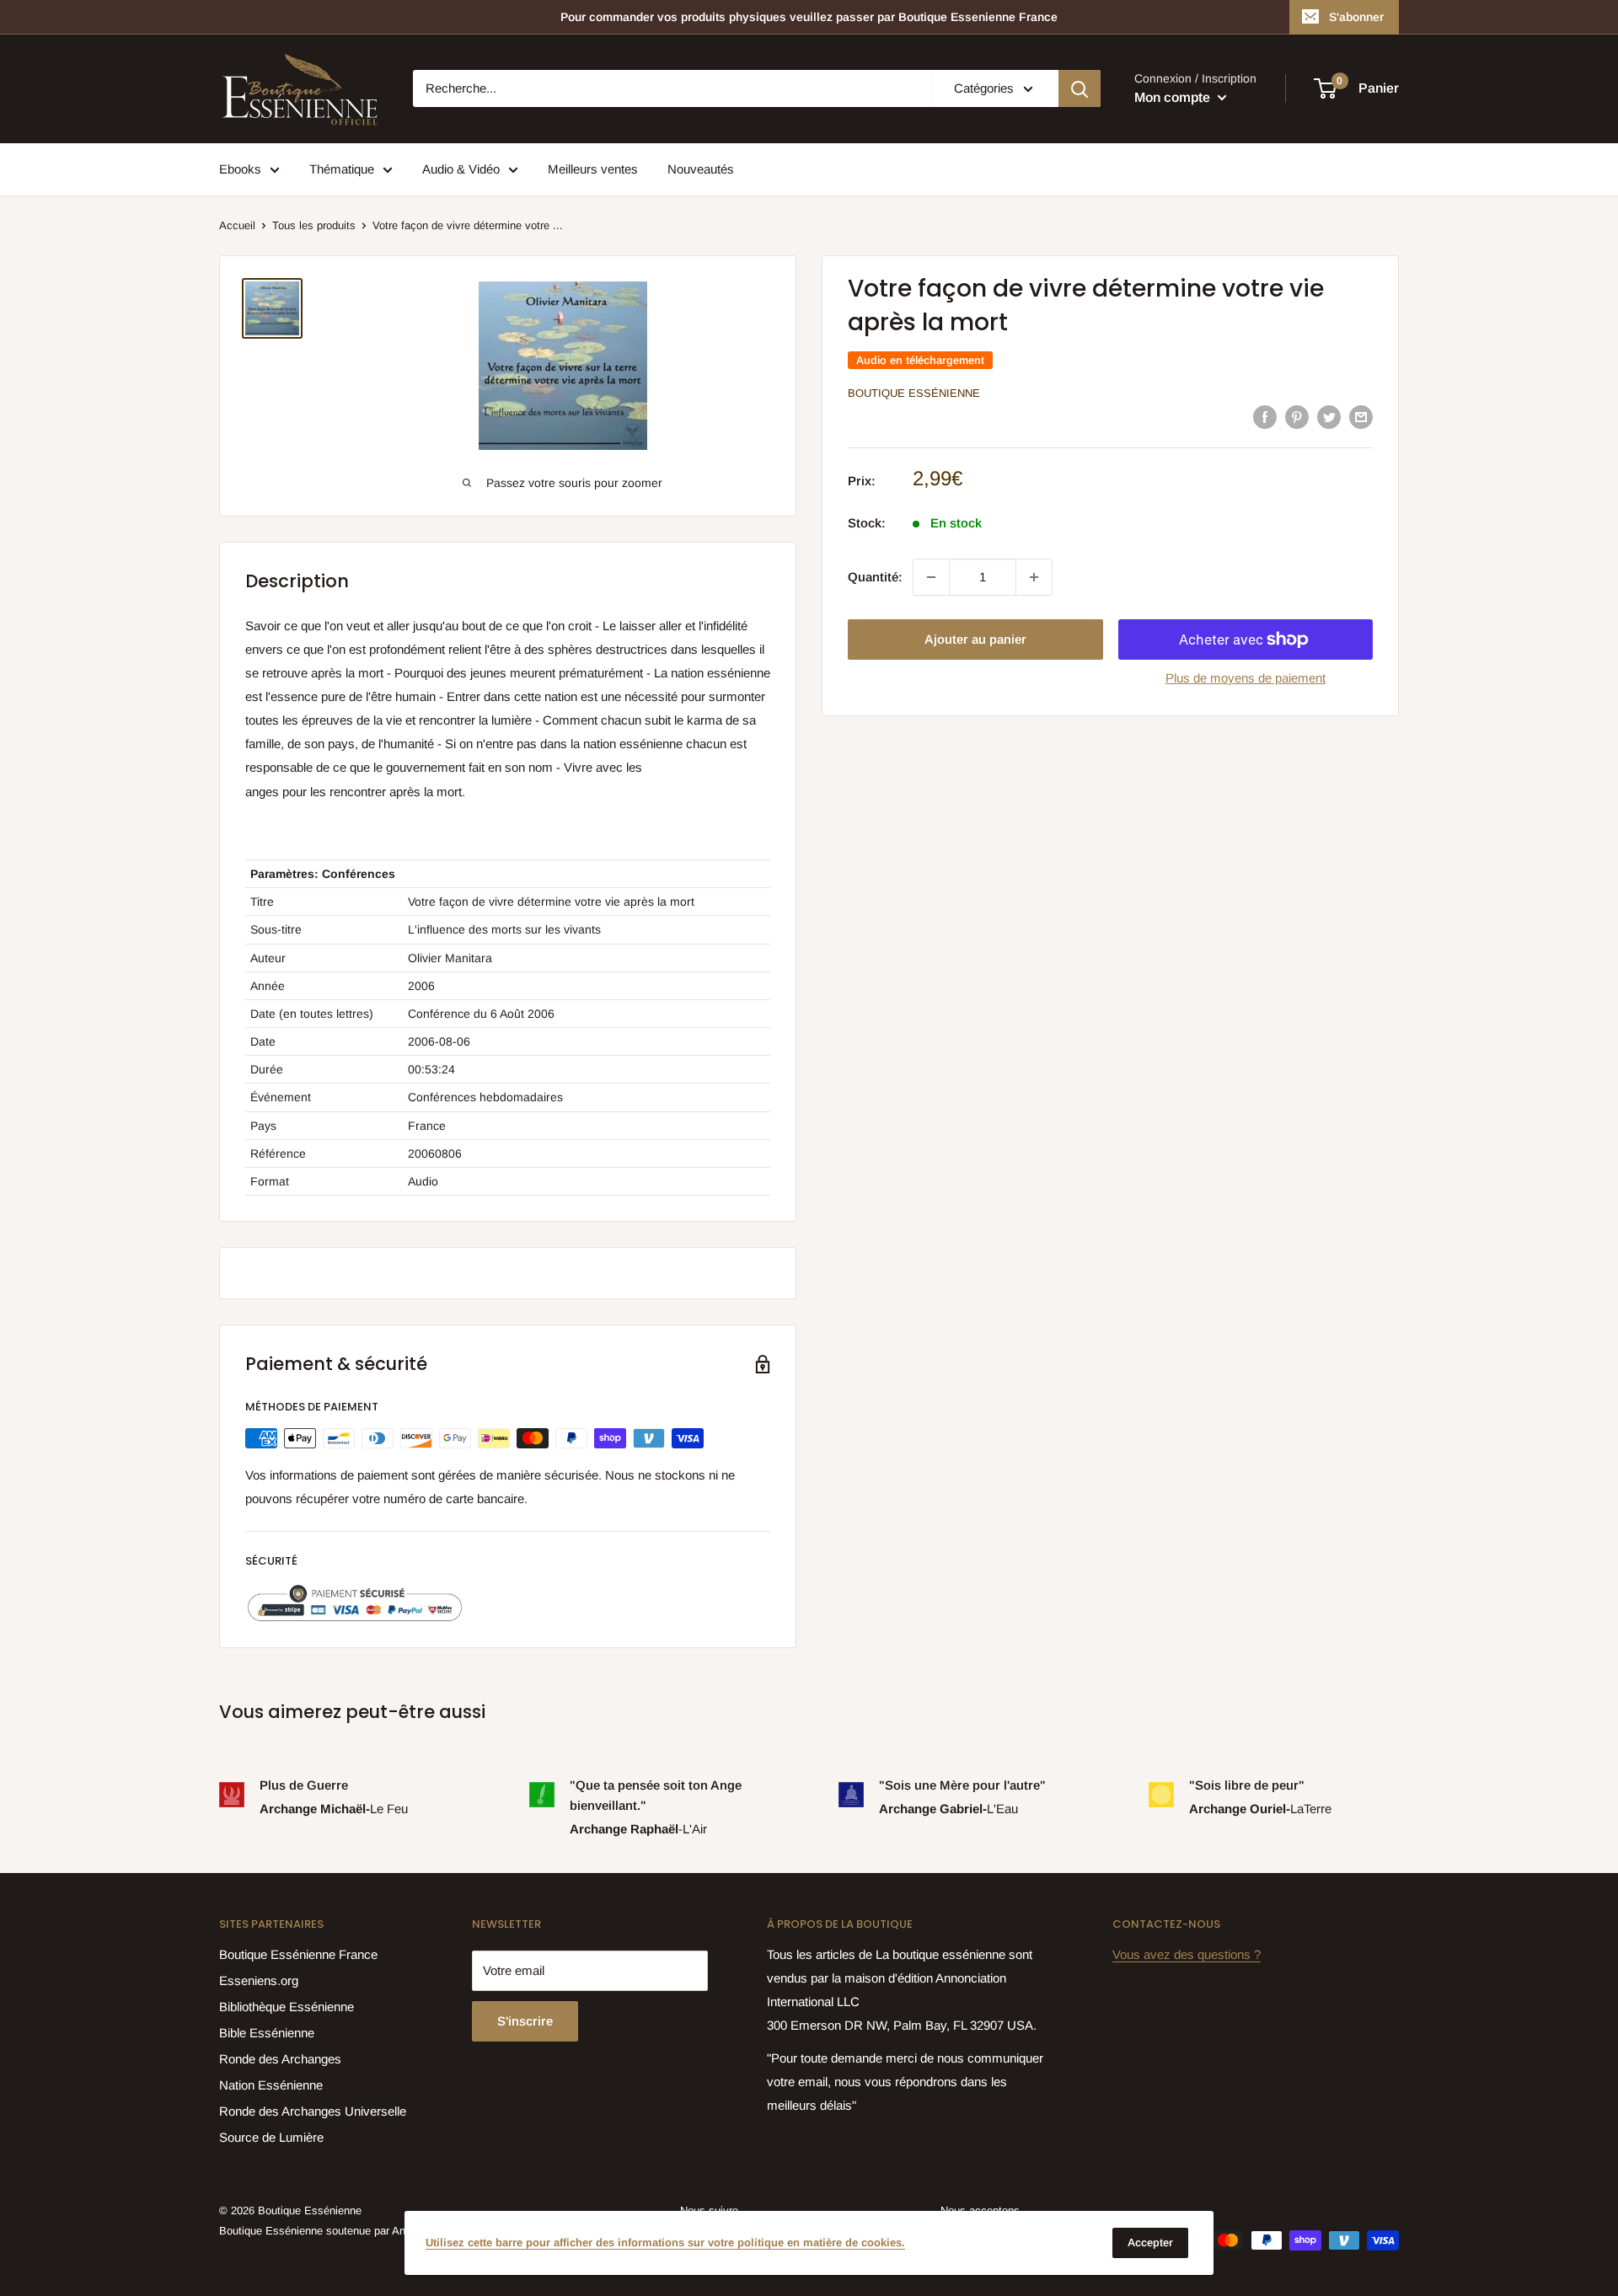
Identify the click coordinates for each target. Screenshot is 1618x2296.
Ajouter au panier (975, 639)
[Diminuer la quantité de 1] (931, 577)
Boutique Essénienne (914, 393)
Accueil (237, 225)
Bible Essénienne (267, 2033)
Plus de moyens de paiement (1246, 678)
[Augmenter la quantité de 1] (1034, 577)
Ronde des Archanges (280, 2059)
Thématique (342, 169)
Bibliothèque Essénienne (287, 2007)
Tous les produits (314, 225)
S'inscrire (525, 2021)
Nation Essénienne (271, 2085)
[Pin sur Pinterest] (1297, 417)
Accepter (1150, 2242)
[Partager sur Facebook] (1265, 417)
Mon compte (1174, 97)
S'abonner (1356, 17)
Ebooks (240, 169)
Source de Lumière (271, 2137)
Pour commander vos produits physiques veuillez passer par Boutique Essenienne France (809, 17)
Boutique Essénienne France (298, 1954)
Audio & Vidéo (461, 169)
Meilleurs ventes (593, 169)
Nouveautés (701, 169)
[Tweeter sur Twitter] (1329, 417)
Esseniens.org (259, 1980)
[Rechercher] (1080, 88)
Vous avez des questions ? (1187, 1954)
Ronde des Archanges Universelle (313, 2111)
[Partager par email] (1361, 417)
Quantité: (875, 577)
